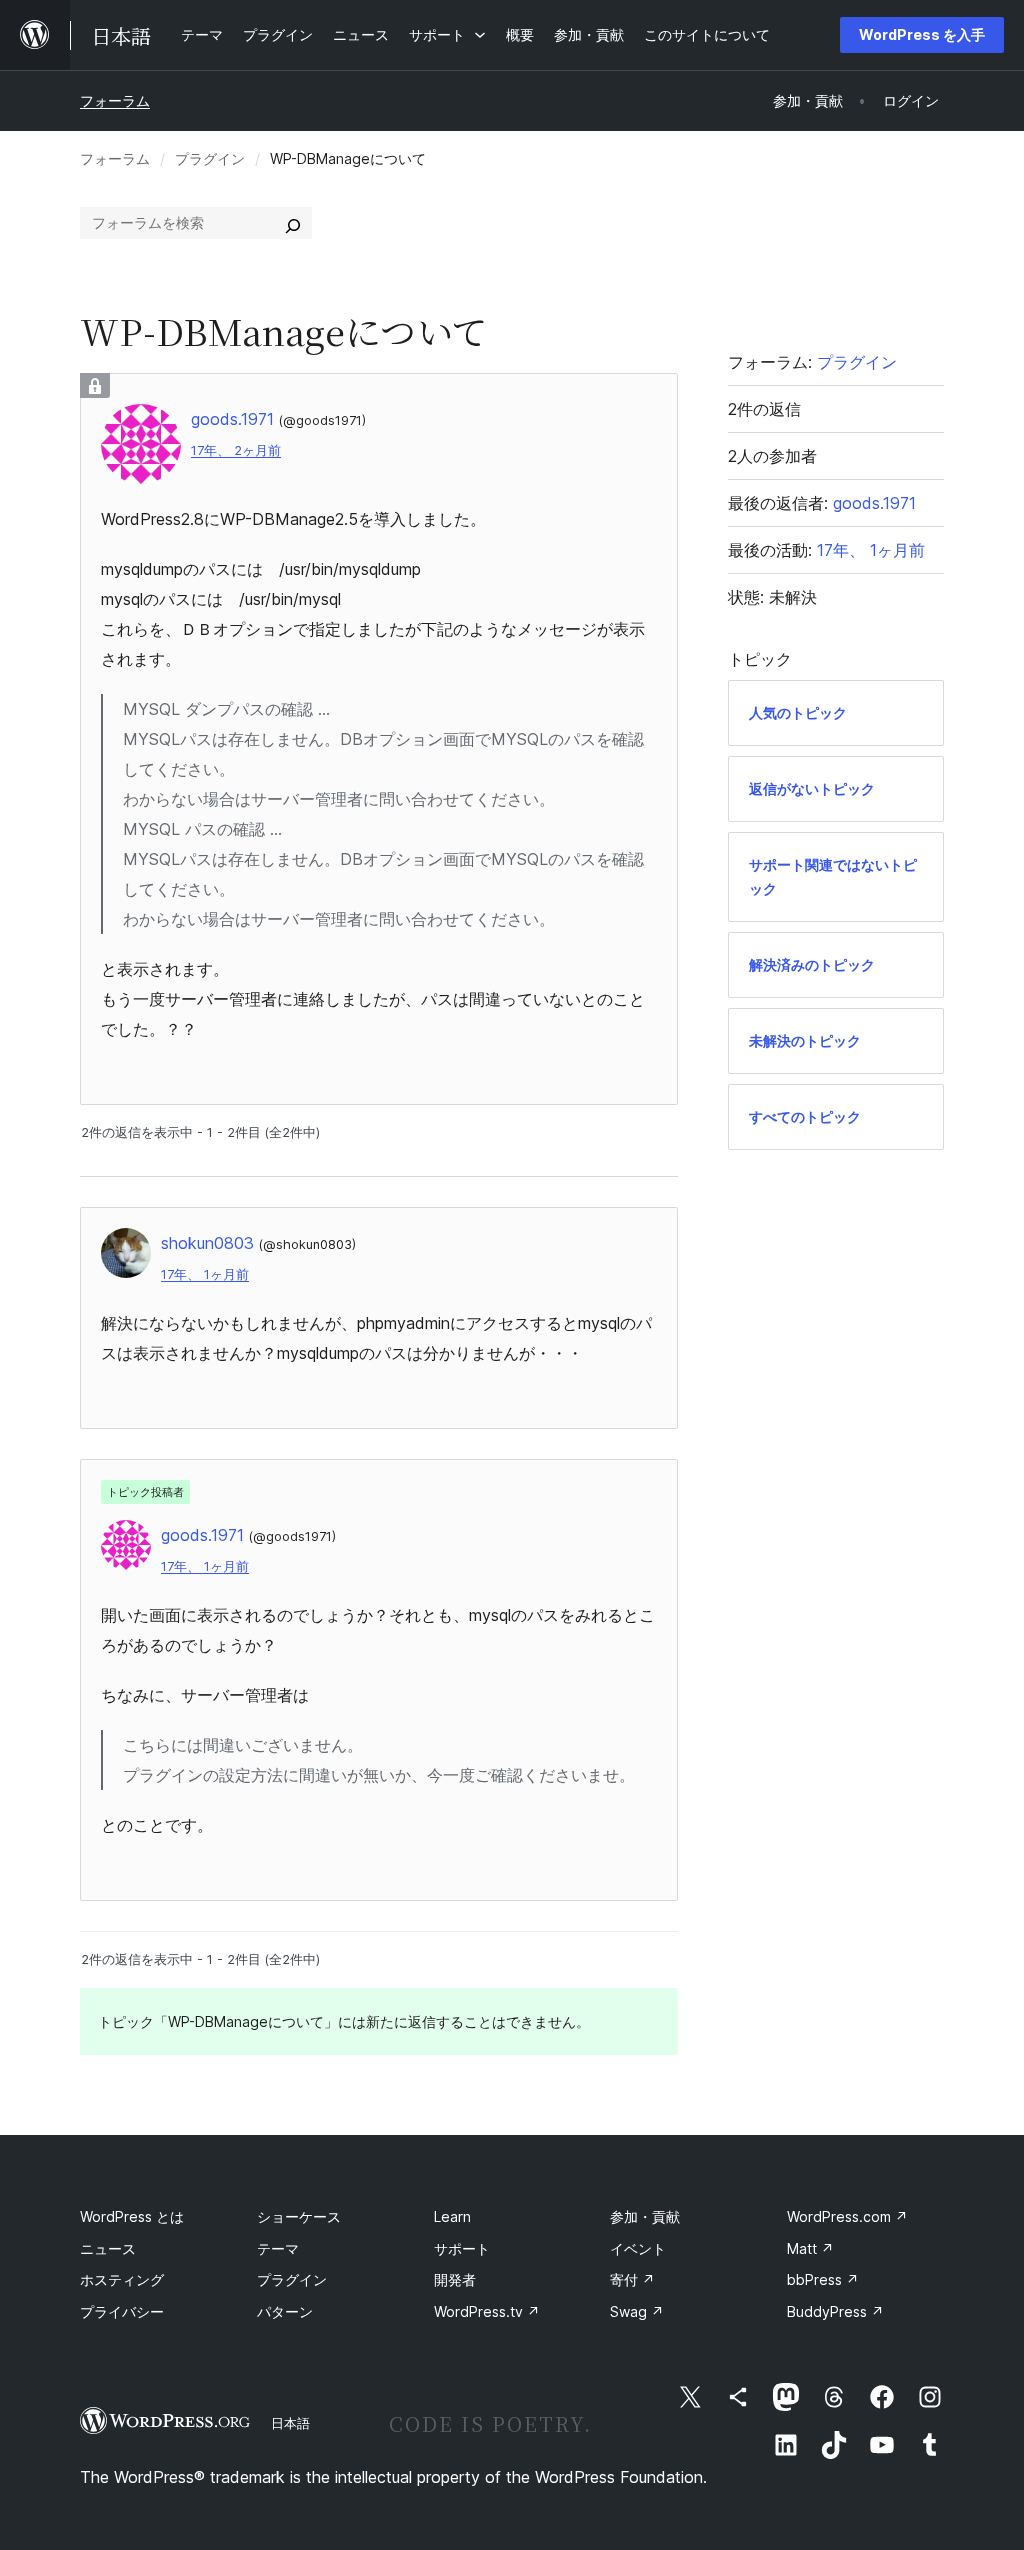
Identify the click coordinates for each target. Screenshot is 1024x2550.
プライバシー (122, 2311)
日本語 (290, 2423)
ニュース (108, 2248)
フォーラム (115, 100)
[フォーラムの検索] (293, 223)
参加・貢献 (645, 2216)
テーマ (278, 2248)
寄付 (632, 2279)
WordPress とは (132, 2216)
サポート (462, 2248)
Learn (452, 2216)
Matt (810, 2248)
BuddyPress (835, 2311)
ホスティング (122, 2279)
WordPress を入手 (922, 34)
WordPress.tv (487, 2311)
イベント (638, 2248)
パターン (285, 2311)
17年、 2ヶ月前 (236, 450)
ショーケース (299, 2216)
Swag (637, 2311)
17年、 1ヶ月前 (205, 1274)
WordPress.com (847, 2216)
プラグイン (210, 158)
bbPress (823, 2279)
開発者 (455, 2279)
